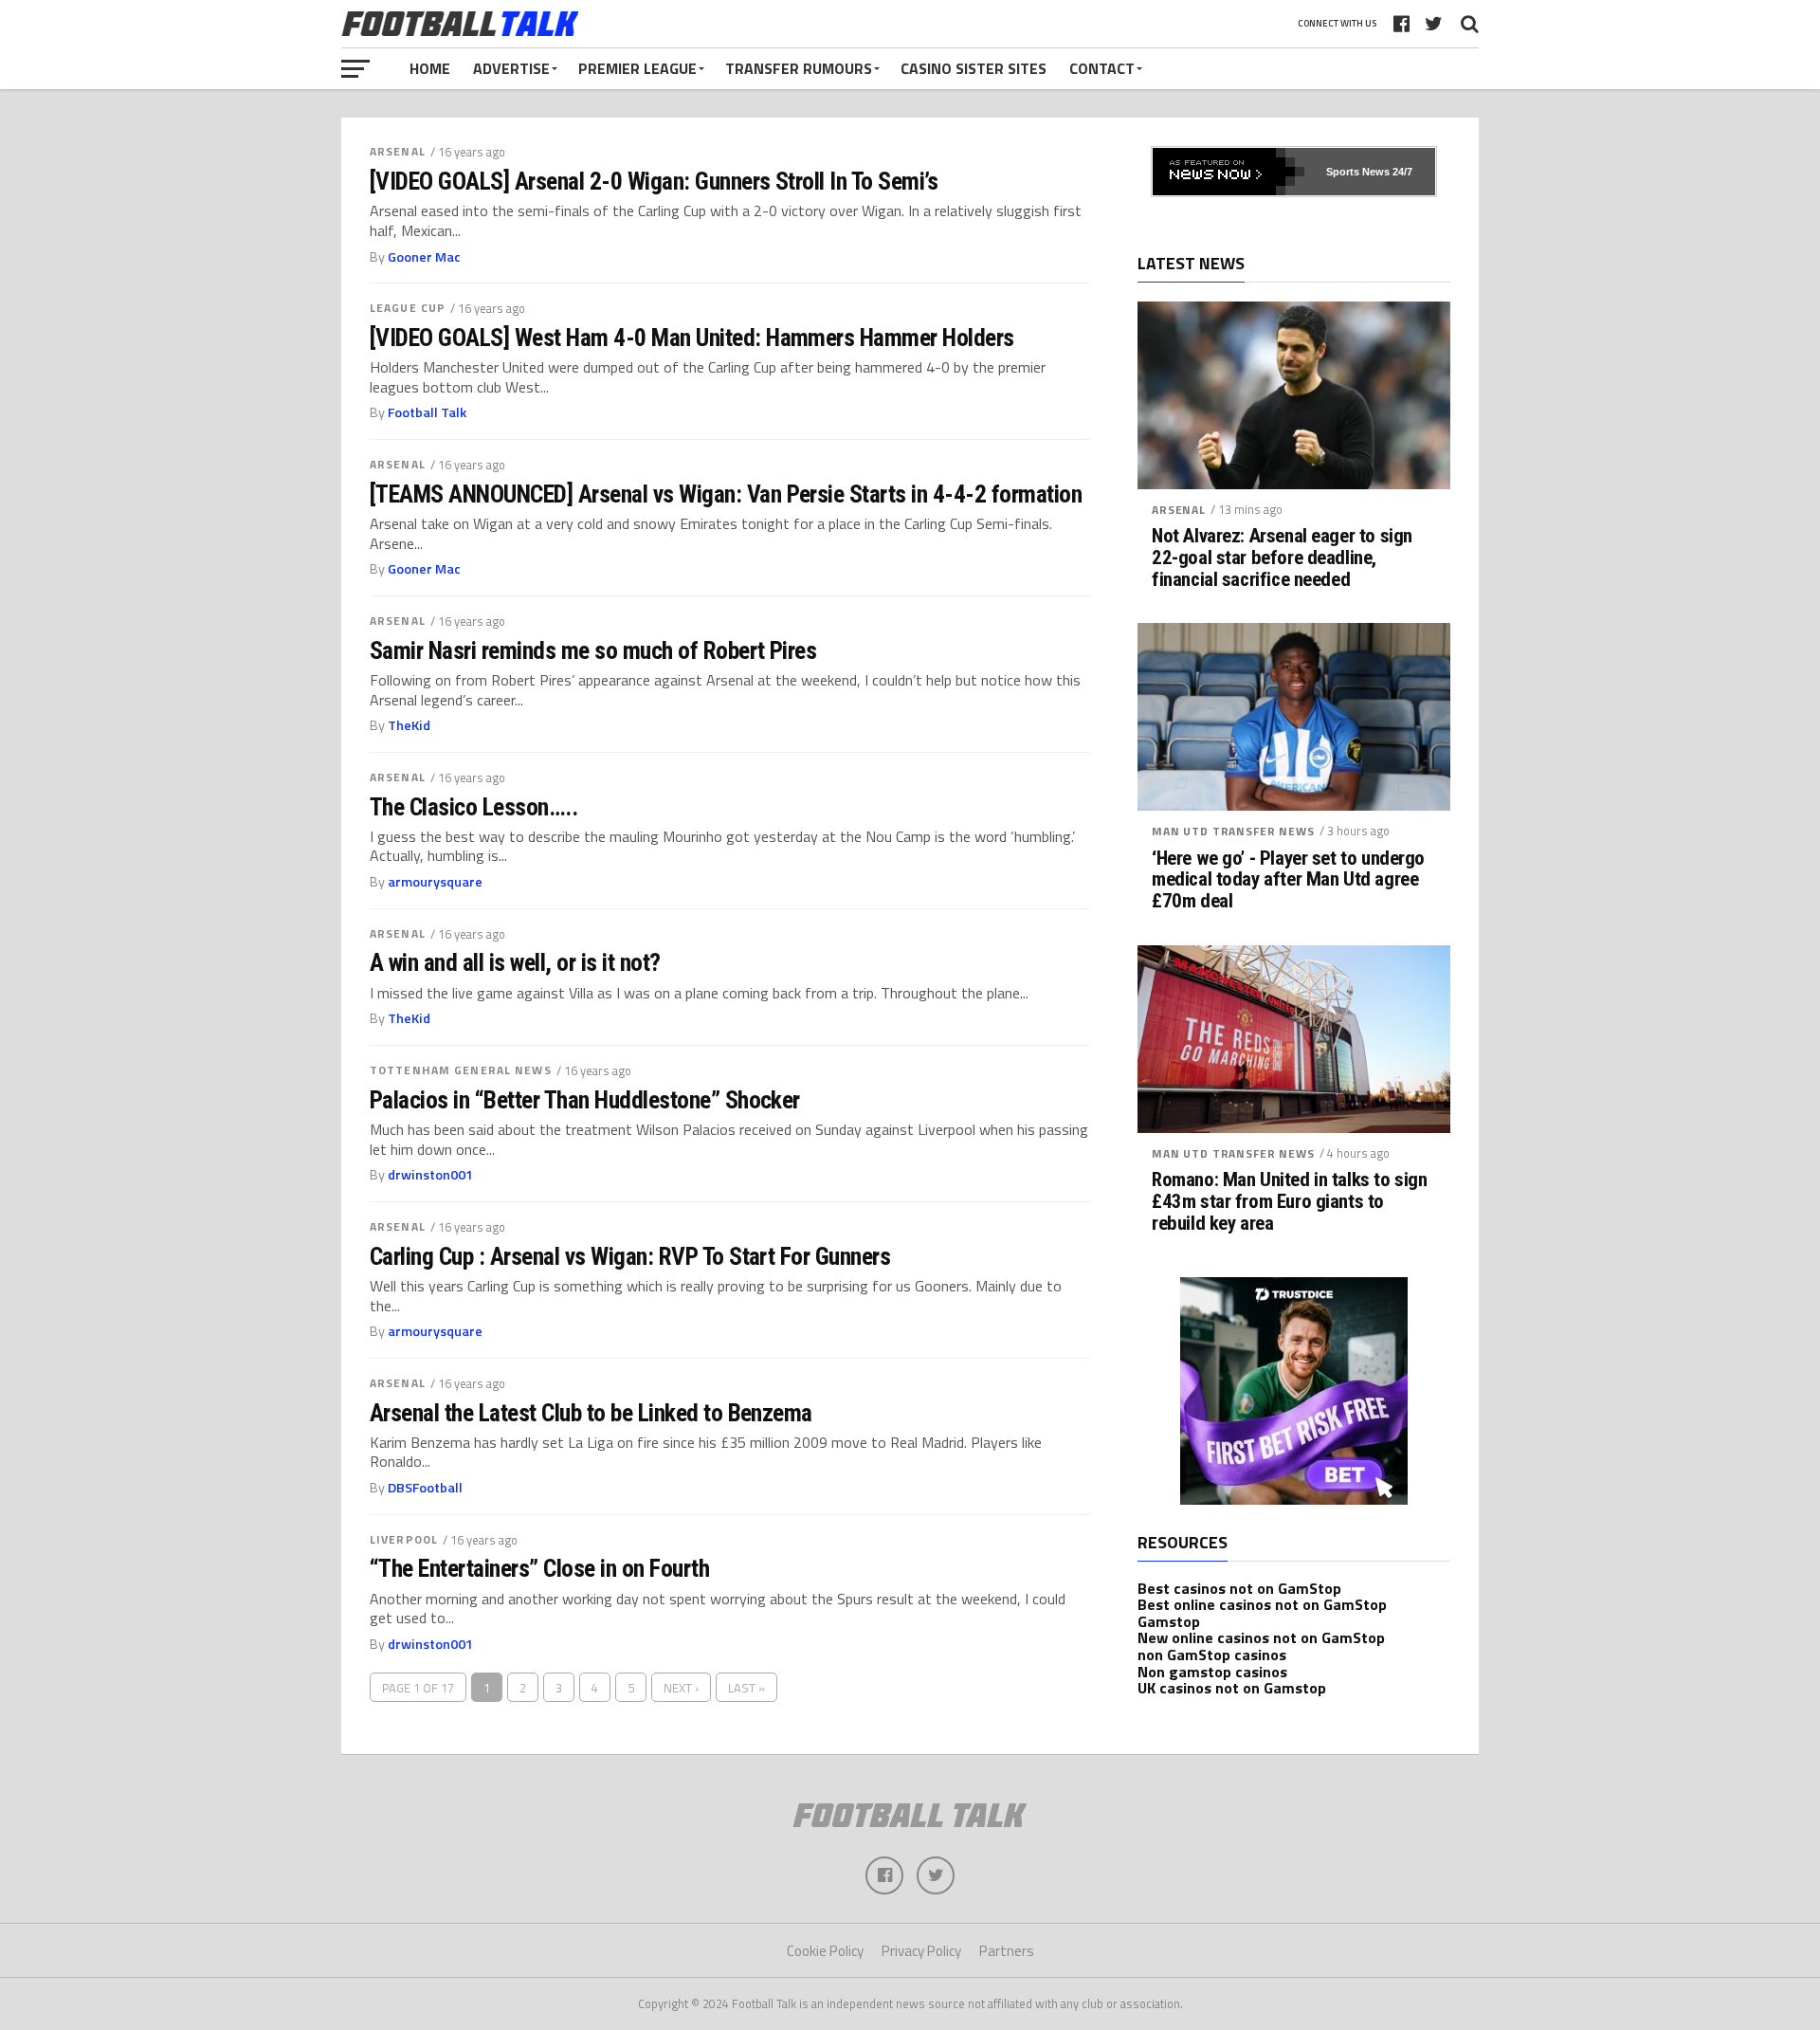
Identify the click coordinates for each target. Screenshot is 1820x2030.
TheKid (409, 725)
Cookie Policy (825, 1951)
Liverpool (404, 1539)
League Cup (408, 308)
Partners (1007, 1951)
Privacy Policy (921, 1951)
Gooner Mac (424, 257)
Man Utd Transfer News (1233, 831)
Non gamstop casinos (1212, 1672)
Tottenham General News (461, 1070)
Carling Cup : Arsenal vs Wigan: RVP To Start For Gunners (630, 1256)
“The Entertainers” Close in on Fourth (539, 1568)
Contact (1102, 68)
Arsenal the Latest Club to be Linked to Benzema (591, 1413)
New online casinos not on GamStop (1261, 1637)
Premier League (637, 68)
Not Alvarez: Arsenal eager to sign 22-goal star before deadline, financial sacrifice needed (1282, 558)
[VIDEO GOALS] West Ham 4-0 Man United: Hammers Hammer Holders (692, 338)
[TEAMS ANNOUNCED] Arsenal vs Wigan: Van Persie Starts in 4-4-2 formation (726, 494)
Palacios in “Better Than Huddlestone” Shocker (585, 1100)
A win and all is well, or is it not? (515, 962)
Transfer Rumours (799, 68)
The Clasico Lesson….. (473, 807)
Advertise (511, 68)
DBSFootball (425, 1488)
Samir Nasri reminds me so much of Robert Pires (593, 650)
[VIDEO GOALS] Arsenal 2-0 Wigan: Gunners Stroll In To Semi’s (654, 181)
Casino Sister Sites (974, 68)
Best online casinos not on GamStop (1262, 1604)
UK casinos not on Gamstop (1232, 1688)
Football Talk (427, 412)
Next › (681, 1688)
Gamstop (1169, 1621)
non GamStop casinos (1212, 1655)
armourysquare (435, 882)
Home (430, 68)
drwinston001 (430, 1175)
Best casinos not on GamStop (1239, 1588)
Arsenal (398, 151)
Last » (746, 1688)
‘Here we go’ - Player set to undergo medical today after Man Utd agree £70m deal (1288, 880)
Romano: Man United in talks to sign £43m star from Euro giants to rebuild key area (1289, 1202)
